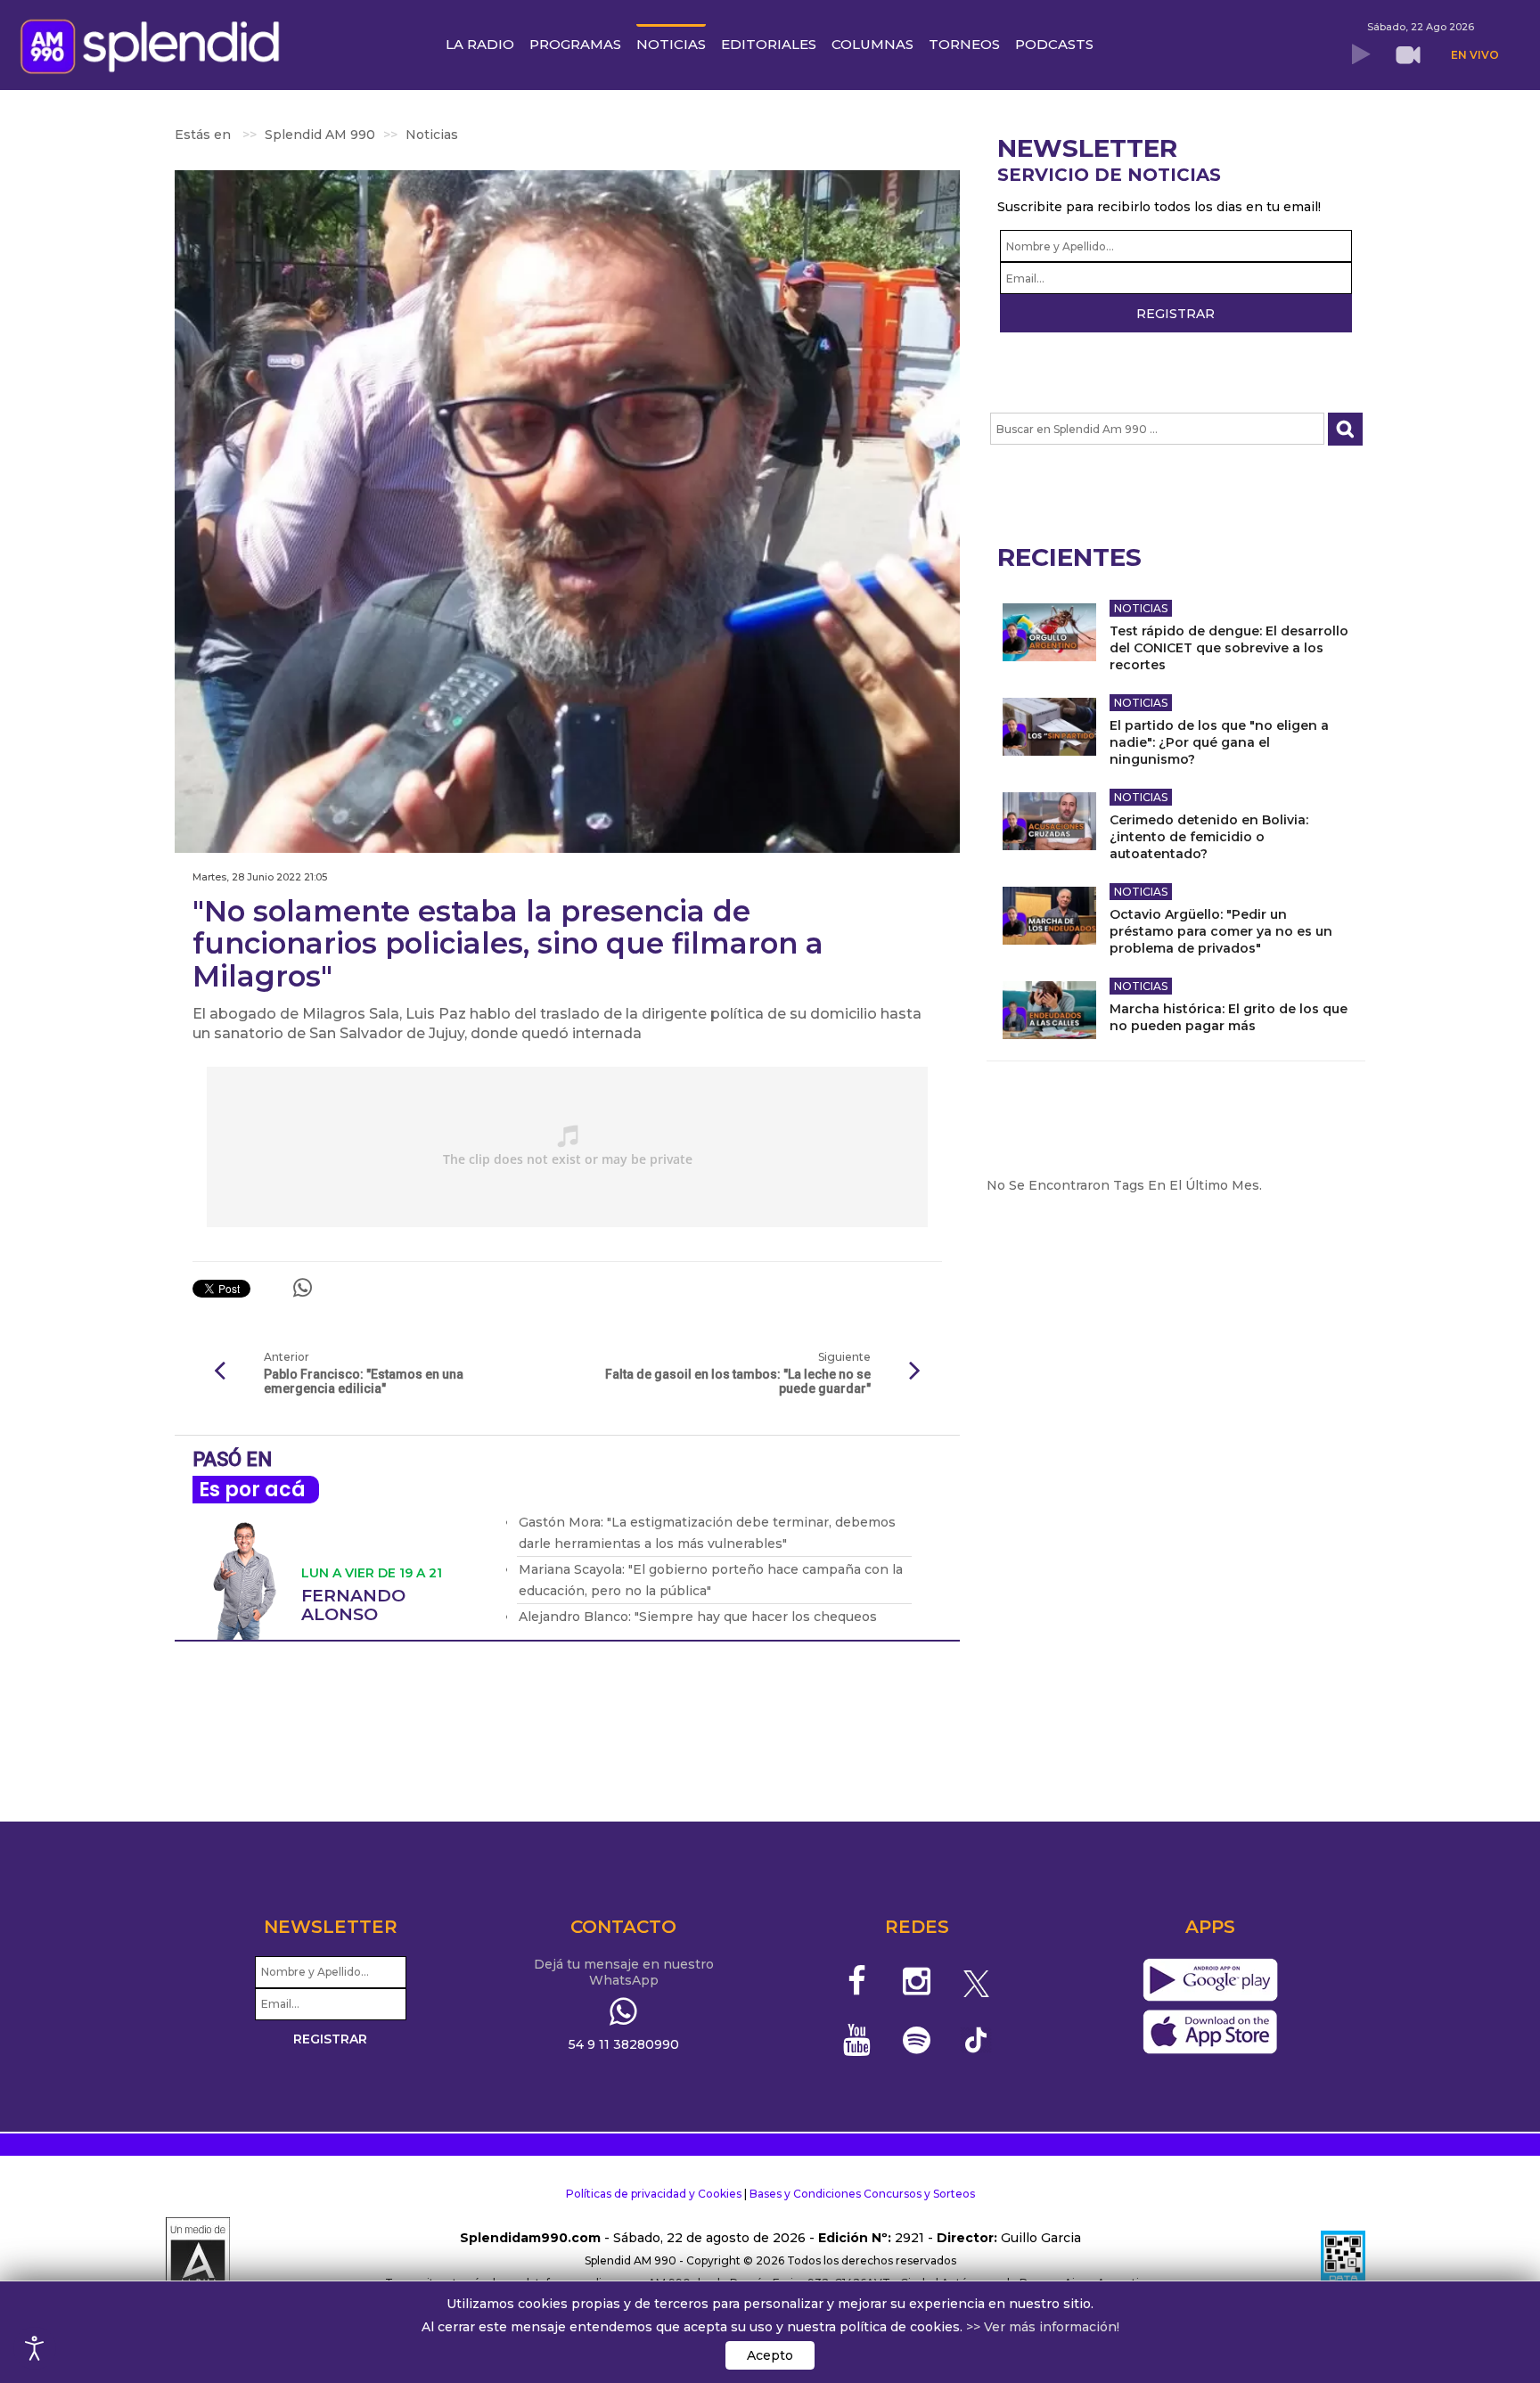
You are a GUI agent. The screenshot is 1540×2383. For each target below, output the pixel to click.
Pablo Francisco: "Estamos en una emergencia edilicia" (364, 1381)
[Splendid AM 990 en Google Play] (1210, 1980)
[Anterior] (219, 1372)
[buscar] (1345, 429)
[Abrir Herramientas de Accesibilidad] (35, 2348)
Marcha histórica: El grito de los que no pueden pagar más (1229, 1017)
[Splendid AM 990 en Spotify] (917, 2040)
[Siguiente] (915, 1372)
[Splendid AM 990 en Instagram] (917, 1981)
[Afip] (1343, 2261)
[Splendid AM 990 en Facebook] (858, 1981)
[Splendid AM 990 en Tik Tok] (976, 2039)
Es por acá (252, 1490)
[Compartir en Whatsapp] (303, 1288)
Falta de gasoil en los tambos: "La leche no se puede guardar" (737, 1381)
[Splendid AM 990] (155, 45)
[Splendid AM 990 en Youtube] (858, 2040)
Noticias (1141, 608)
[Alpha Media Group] (198, 2261)
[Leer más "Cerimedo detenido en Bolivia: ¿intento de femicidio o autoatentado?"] (1049, 821)
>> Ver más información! (1043, 2327)
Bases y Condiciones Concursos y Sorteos (862, 2194)
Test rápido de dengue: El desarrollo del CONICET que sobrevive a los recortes (1229, 648)
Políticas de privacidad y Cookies (654, 2194)
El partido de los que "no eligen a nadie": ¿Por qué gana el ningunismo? (1219, 742)
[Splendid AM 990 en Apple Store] (1210, 2032)
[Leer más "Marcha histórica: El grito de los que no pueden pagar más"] (1049, 1010)
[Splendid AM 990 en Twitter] (976, 1981)
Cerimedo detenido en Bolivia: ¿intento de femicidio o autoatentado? (1209, 837)
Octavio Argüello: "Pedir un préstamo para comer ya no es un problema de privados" (1221, 931)
